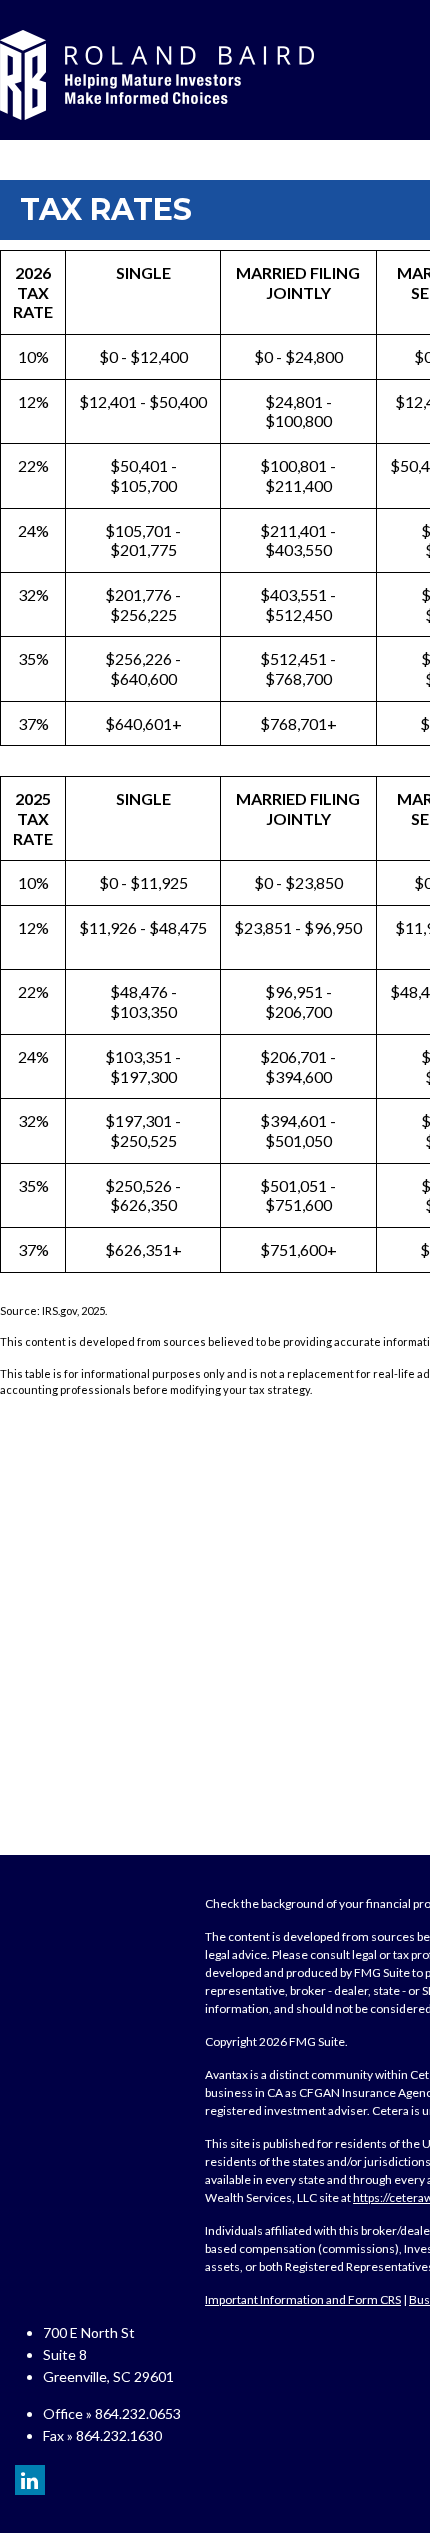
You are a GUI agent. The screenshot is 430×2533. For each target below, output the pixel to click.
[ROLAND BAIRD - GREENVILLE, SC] (157, 75)
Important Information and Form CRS (303, 2299)
